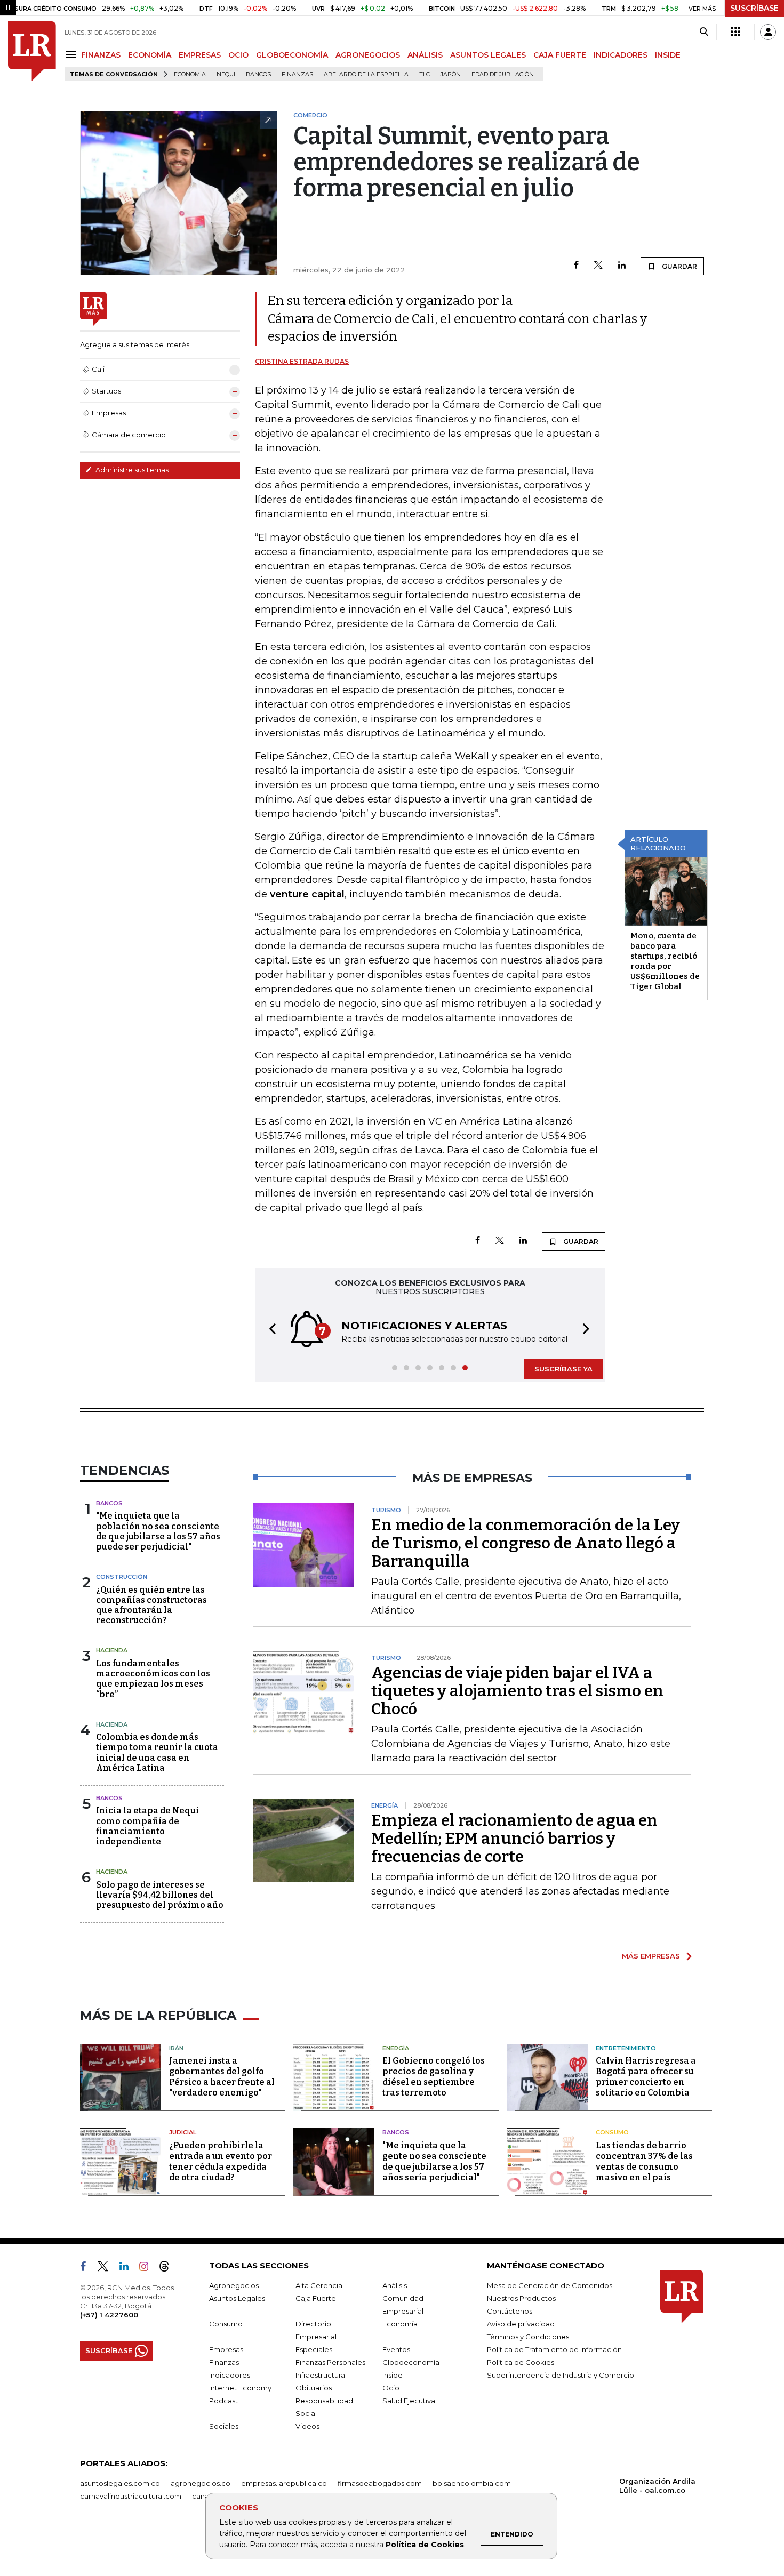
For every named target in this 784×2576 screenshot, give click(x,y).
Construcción (122, 1577)
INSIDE (668, 55)
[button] (269, 1330)
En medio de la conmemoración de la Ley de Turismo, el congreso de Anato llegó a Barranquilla (526, 1543)
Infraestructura (320, 2375)
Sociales (224, 2426)
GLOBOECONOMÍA (292, 55)
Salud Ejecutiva (409, 2401)
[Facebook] (576, 266)
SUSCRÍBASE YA (563, 1369)
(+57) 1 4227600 (109, 2315)
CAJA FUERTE (560, 55)
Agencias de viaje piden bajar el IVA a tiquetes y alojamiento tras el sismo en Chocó (517, 1691)
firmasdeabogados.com (380, 2483)
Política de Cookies (425, 2545)
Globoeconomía (411, 2362)
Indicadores (230, 2375)
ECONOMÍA (150, 55)
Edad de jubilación (503, 74)
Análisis (395, 2285)
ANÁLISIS (425, 55)
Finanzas (297, 74)
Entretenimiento (626, 2048)
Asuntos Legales (237, 2298)
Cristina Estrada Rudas (302, 361)
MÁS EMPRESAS (651, 1956)
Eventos (396, 2349)
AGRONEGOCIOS (368, 55)
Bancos (258, 74)
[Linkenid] (128, 2268)
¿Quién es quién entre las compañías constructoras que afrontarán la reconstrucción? (151, 1605)
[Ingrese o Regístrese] (768, 32)
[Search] (704, 32)
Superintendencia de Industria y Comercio (561, 2375)
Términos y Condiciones (528, 2337)
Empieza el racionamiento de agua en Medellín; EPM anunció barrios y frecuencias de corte (514, 1839)
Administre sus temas (131, 470)
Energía (396, 2048)
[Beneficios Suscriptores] (735, 32)
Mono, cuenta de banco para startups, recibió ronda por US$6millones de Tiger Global (665, 961)
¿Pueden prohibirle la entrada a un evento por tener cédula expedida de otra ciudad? (221, 2161)
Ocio (391, 2388)
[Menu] (73, 55)
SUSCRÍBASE (754, 8)
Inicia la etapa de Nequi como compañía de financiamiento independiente (147, 1826)
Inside (393, 2375)
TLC (425, 74)
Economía (190, 74)
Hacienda (112, 1650)
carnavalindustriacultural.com (131, 2496)
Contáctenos (510, 2311)
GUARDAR (679, 266)
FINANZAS (101, 55)
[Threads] (169, 2268)
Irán (176, 2048)
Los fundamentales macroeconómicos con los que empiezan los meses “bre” (153, 1679)
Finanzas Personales (330, 2362)
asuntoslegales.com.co (120, 2483)
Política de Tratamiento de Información (554, 2349)
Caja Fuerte (316, 2298)
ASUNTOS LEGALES (488, 55)
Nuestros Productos (521, 2298)
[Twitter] (598, 266)
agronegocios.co (201, 2483)
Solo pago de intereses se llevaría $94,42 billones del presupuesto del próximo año (160, 1895)
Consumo (612, 2132)
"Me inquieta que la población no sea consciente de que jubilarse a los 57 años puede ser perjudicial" (158, 1531)
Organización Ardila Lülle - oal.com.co (657, 2486)
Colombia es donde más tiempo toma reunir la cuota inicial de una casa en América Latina (157, 1752)
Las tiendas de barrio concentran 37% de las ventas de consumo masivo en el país (644, 2161)
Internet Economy (240, 2388)
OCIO (238, 55)
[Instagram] (148, 2268)
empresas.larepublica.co (284, 2483)
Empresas (226, 2349)
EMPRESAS (200, 55)
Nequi (226, 74)
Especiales (314, 2349)
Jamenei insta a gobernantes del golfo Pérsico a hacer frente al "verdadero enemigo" (222, 2077)
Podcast (223, 2401)
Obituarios (314, 2388)
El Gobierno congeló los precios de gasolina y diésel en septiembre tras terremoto (434, 2077)
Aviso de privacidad (521, 2324)
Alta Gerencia (319, 2285)
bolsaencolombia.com (472, 2483)
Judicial (183, 2132)
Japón (451, 74)
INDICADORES (621, 55)
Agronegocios (234, 2285)
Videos (307, 2426)
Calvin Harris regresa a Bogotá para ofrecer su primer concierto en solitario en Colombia (646, 2077)
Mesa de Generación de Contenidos (550, 2285)
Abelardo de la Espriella (366, 74)
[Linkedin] (622, 266)
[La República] (32, 51)
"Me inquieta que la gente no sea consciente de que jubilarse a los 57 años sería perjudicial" (434, 2161)
